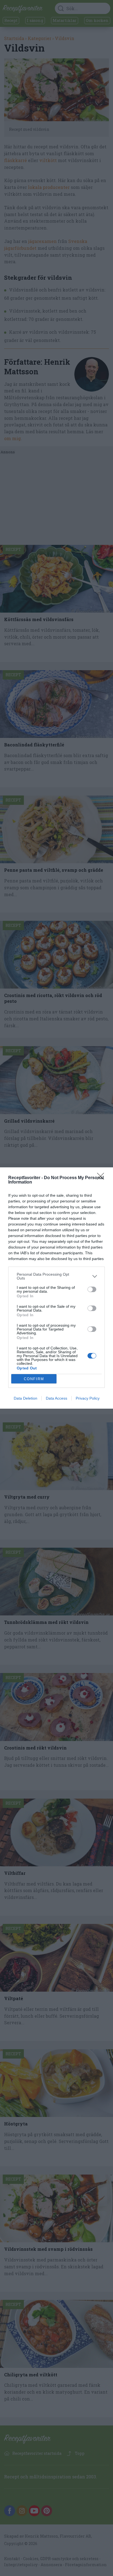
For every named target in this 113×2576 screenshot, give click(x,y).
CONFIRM (34, 1379)
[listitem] (56, 1276)
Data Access (56, 1398)
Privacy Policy (88, 1398)
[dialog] (56, 1288)
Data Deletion (26, 1398)
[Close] (102, 1178)
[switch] (92, 1289)
